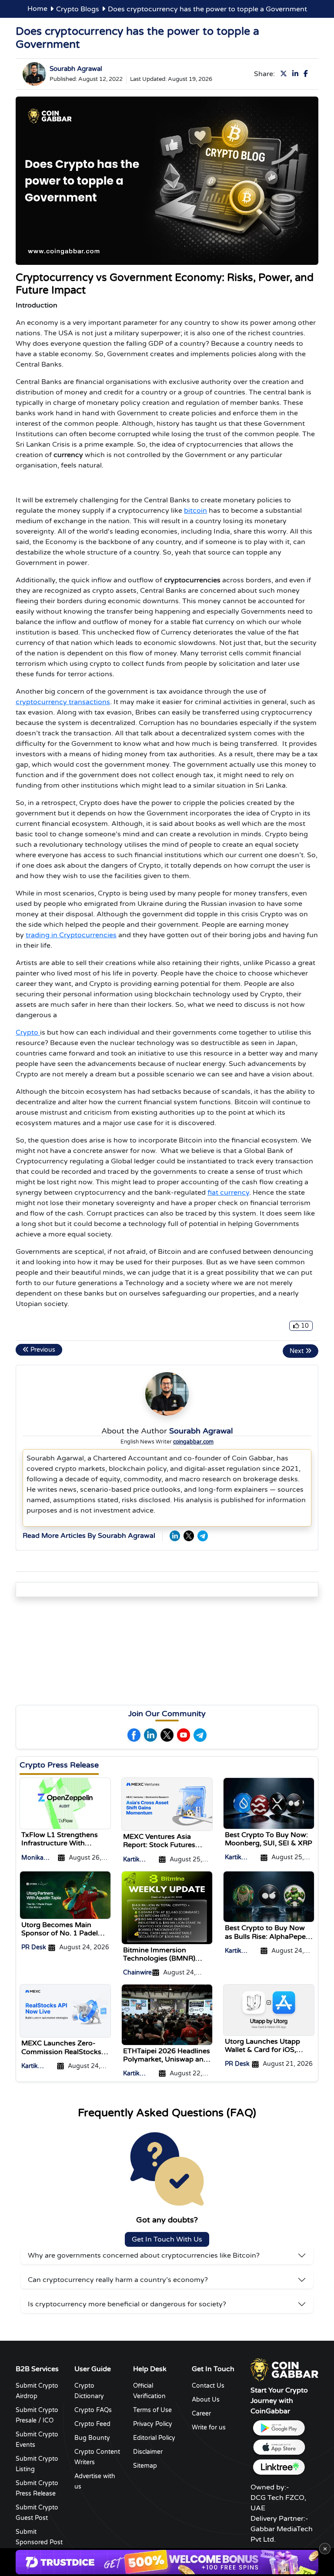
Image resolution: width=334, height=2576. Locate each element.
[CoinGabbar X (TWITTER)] (189, 1536)
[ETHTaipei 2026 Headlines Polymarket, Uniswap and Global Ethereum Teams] (167, 2014)
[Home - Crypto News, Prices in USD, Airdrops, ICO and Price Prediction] (284, 2369)
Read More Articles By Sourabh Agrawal (89, 1536)
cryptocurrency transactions (63, 702)
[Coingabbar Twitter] (285, 74)
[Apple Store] (279, 2447)
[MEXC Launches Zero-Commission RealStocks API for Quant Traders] (65, 2011)
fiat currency (228, 1193)
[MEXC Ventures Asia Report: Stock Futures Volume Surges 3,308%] (167, 1804)
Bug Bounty (92, 2438)
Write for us (209, 2427)
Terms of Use (152, 2410)
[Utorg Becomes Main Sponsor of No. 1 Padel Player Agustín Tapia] (65, 1894)
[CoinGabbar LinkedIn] (175, 1536)
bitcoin (195, 511)
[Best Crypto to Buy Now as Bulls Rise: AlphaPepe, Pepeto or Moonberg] (269, 1896)
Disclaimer (148, 2452)
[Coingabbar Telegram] (200, 1735)
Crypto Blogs (78, 9)
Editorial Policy (154, 2438)
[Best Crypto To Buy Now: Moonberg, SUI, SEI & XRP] (269, 1803)
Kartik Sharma (134, 1860)
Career (201, 2414)
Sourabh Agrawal (76, 69)
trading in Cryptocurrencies (71, 935)
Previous (42, 1350)
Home (37, 9)
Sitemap (145, 2466)
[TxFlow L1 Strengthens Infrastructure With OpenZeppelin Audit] (65, 1803)
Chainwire (137, 1973)
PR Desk (34, 1947)
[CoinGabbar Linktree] (279, 2467)
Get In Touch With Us (167, 2239)
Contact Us (208, 2386)
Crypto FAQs (93, 2410)
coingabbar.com (193, 1442)
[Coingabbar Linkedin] (297, 74)
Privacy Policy (153, 2424)
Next (297, 1351)
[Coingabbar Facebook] (307, 74)
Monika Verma (32, 1858)
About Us (206, 2400)
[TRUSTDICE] (167, 2562)
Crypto (28, 1032)
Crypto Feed (92, 2424)
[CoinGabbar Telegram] (203, 1536)
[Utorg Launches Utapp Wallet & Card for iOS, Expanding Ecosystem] (269, 2010)
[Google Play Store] (279, 2428)
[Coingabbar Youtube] (184, 1735)
